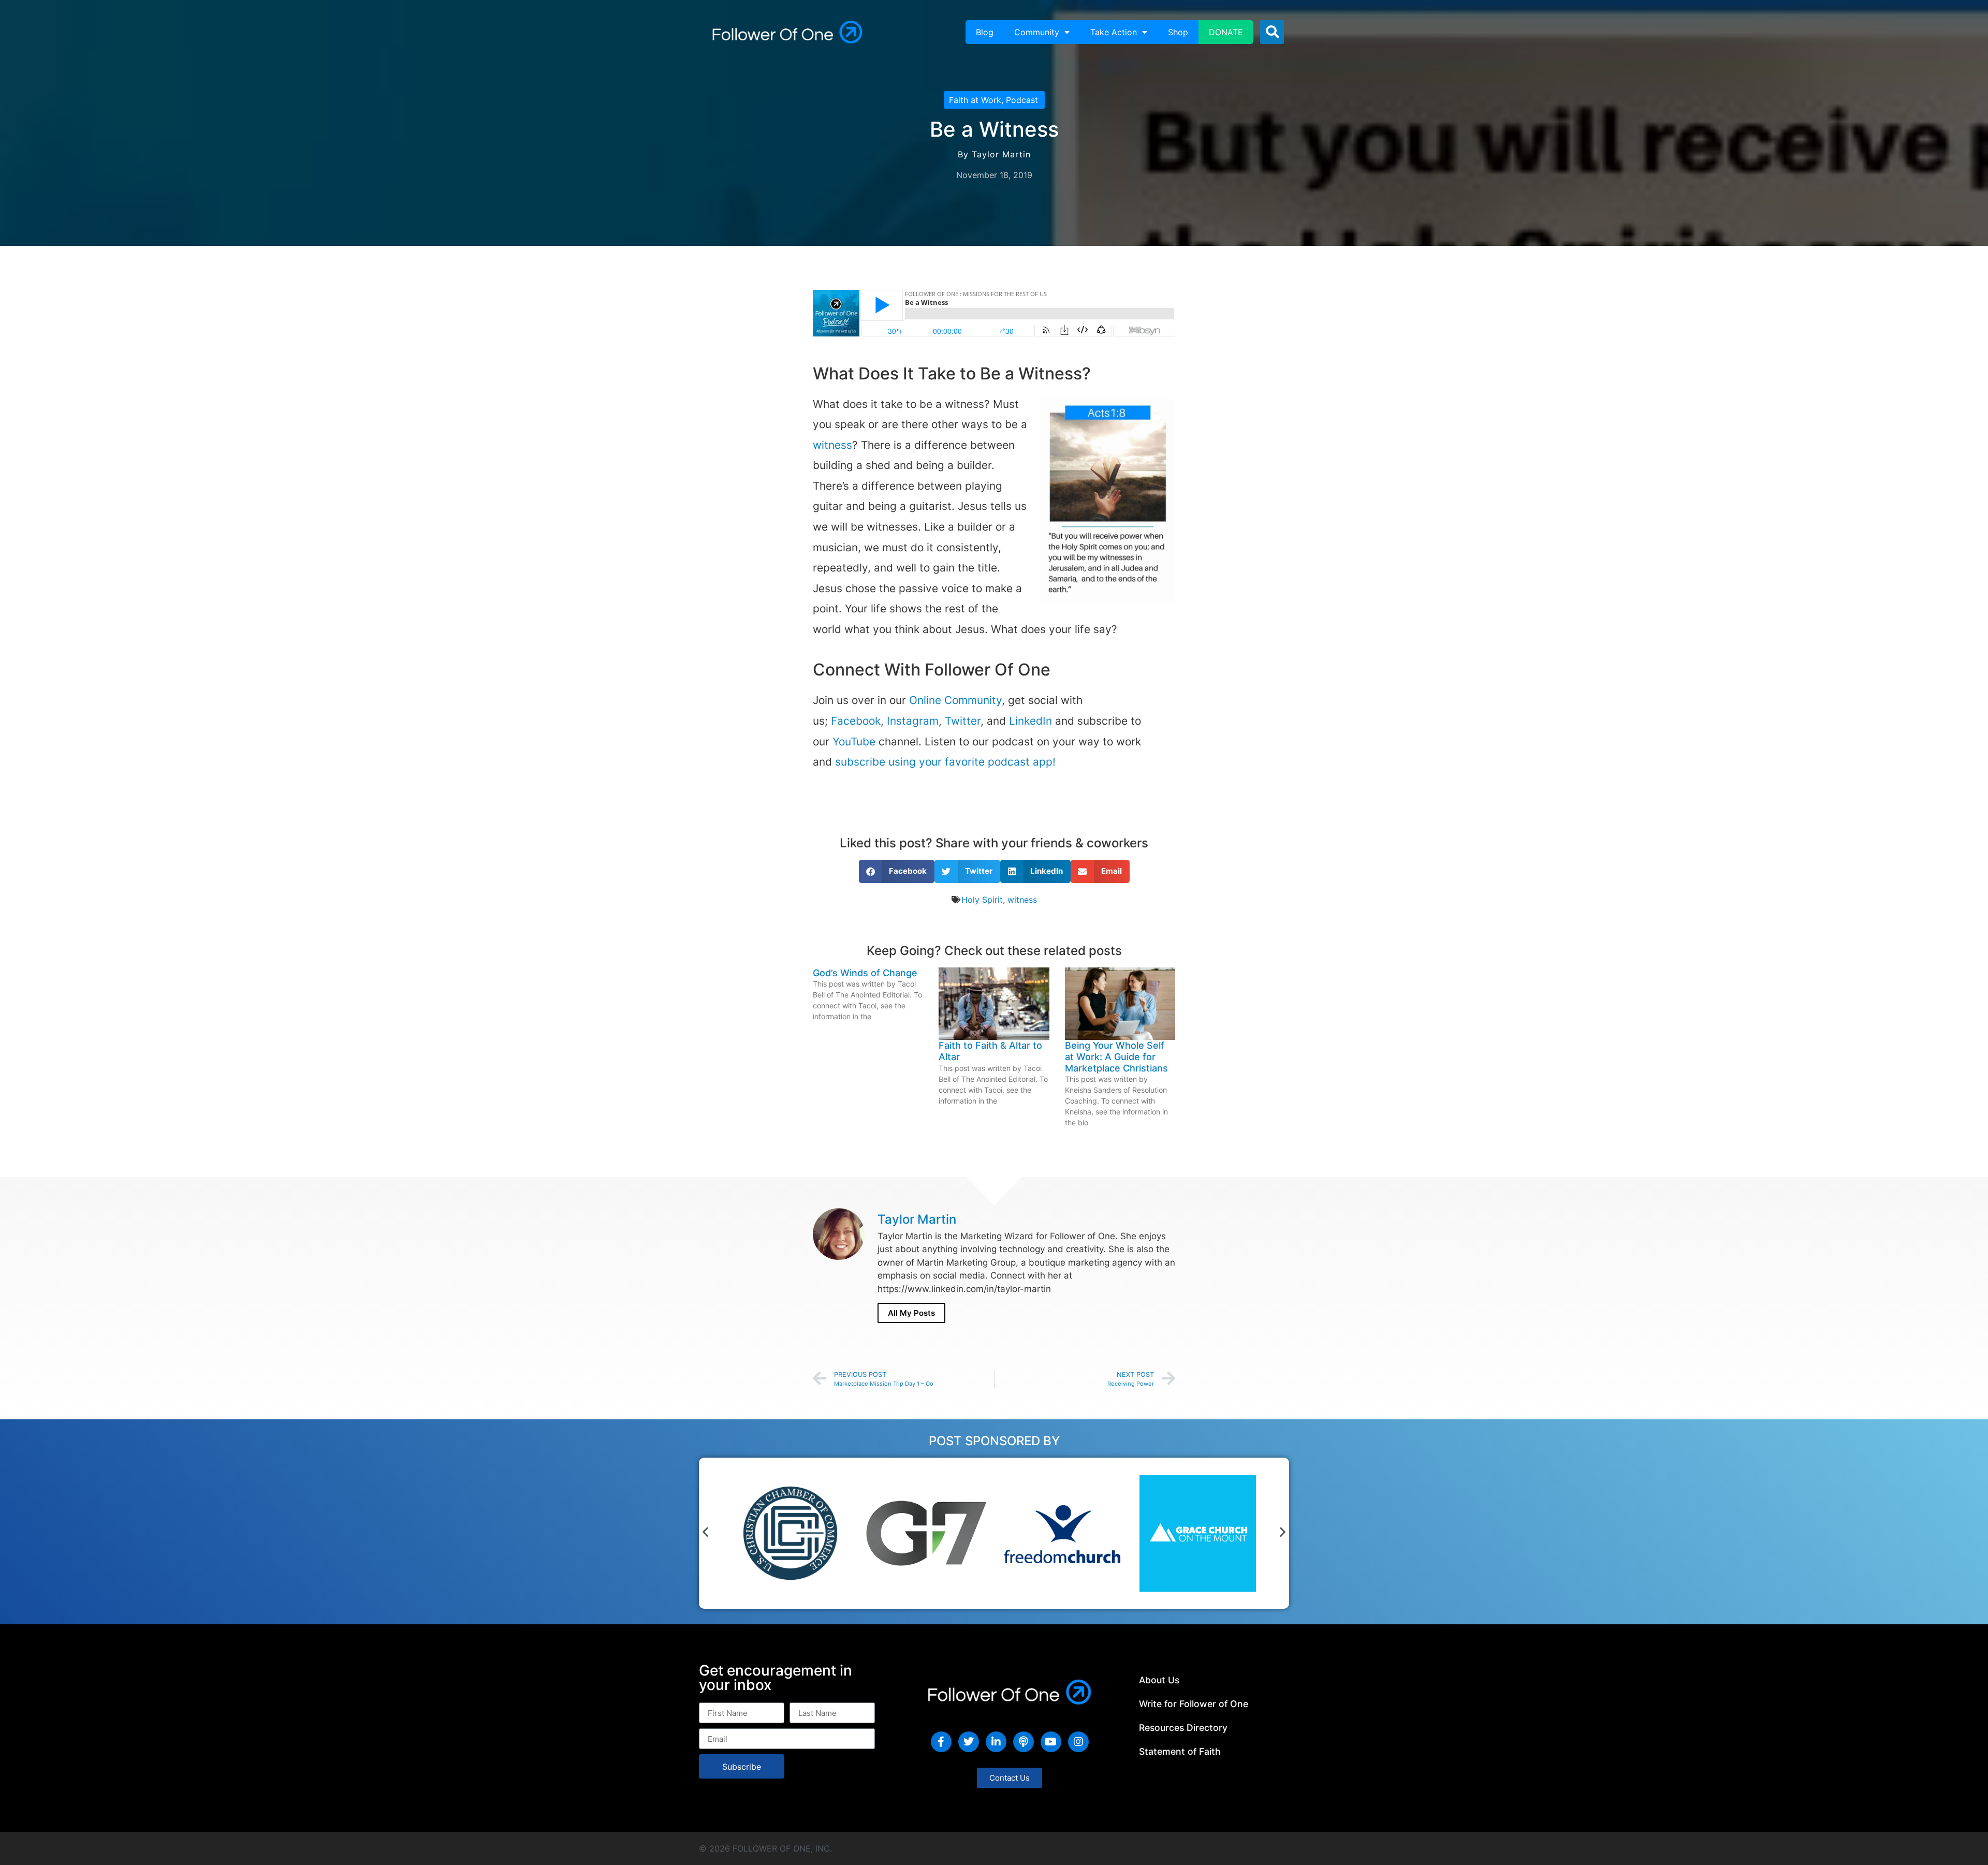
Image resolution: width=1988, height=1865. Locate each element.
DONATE (1226, 32)
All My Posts (911, 1313)
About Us (1159, 1680)
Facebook (856, 721)
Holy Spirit (982, 900)
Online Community (955, 700)
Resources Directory (1183, 1728)
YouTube (854, 741)
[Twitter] (969, 1742)
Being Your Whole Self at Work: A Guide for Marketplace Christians (1116, 1056)
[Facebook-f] (941, 1742)
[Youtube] (1051, 1742)
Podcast (1022, 100)
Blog (985, 32)
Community (1037, 32)
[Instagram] (1078, 1742)
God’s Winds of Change (865, 973)
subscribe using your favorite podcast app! (945, 762)
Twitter (963, 721)
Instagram (913, 721)
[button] (1272, 32)
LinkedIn (1030, 721)
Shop (1178, 32)
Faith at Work (975, 100)
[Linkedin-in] (996, 1742)
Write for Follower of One (1194, 1704)
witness (832, 445)
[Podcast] (1024, 1742)
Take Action (1114, 32)
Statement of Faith (1180, 1751)
